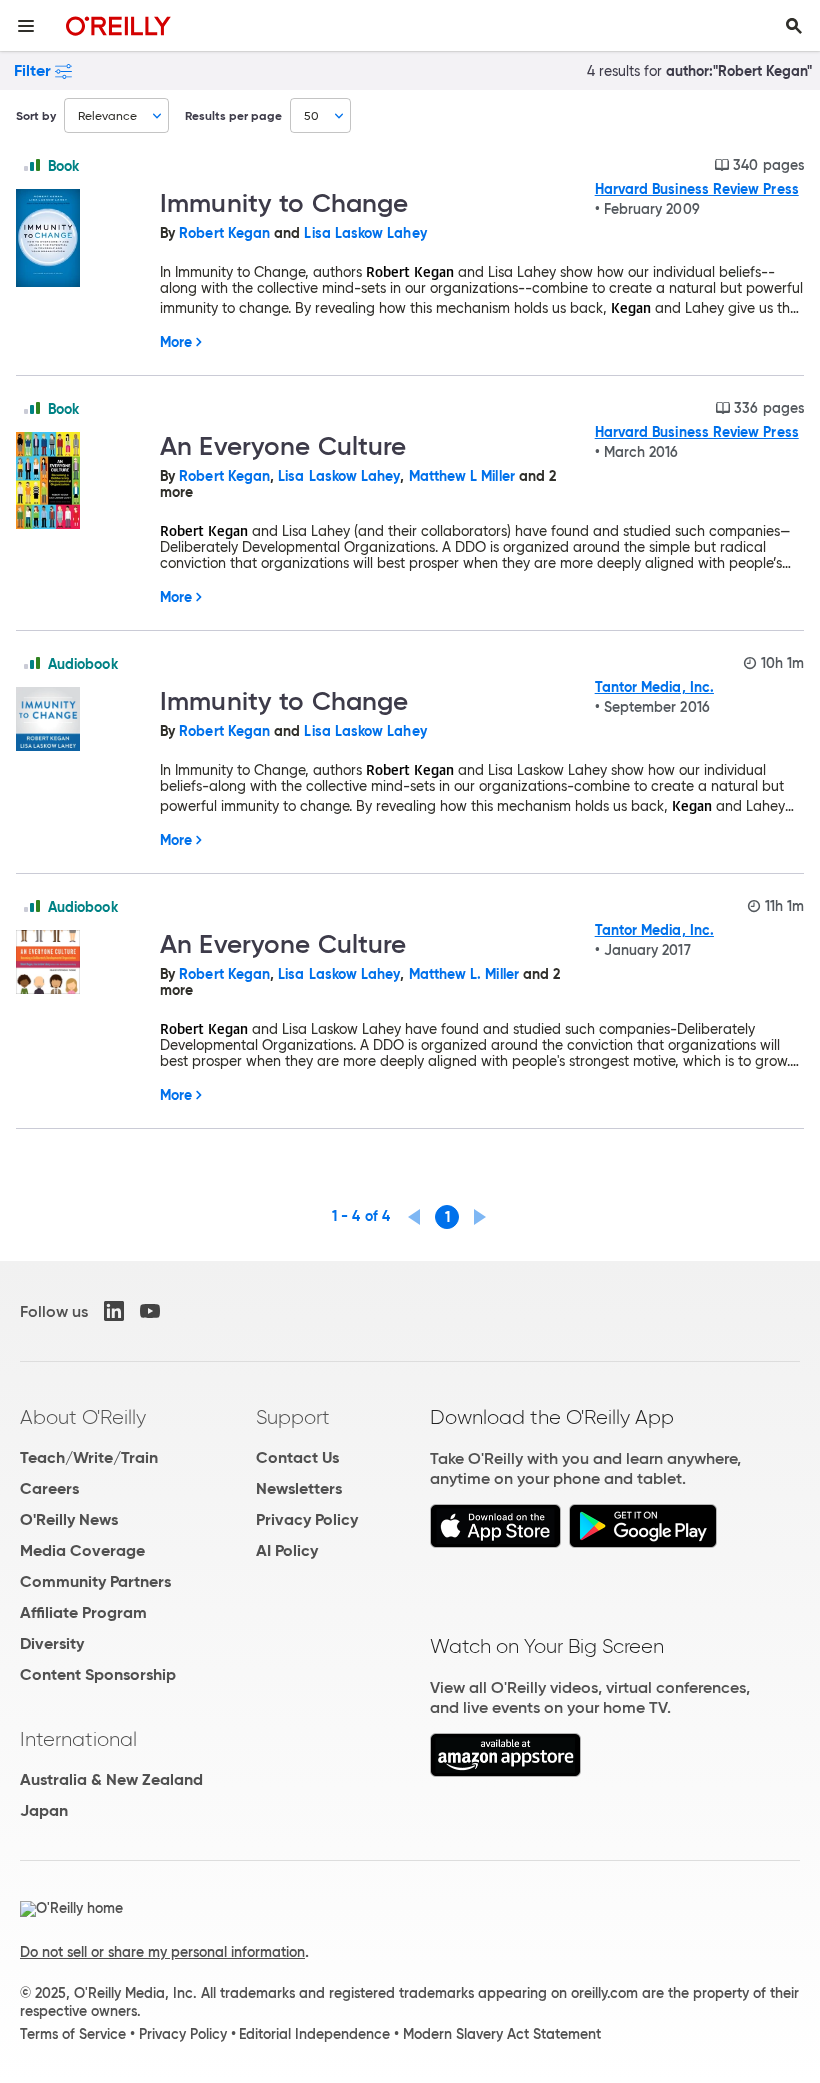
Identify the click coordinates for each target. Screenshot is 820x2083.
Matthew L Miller (462, 476)
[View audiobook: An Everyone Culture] (80, 963)
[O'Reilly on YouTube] (150, 1311)
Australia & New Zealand (111, 1779)
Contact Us (297, 1457)
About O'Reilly (83, 1417)
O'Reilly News (69, 1519)
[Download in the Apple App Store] (495, 1542)
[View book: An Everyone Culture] (80, 482)
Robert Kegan (224, 233)
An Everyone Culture (283, 446)
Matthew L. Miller (464, 974)
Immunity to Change (284, 203)
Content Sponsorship (98, 1674)
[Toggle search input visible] (794, 26)
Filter (32, 70)
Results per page (233, 115)
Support (293, 1417)
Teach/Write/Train (89, 1457)
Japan (44, 1810)
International (78, 1739)
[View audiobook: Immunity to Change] (80, 720)
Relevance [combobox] (107, 115)
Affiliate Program (83, 1612)
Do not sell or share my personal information (162, 1952)
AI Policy (287, 1550)
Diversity (52, 1643)
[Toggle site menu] (26, 26)
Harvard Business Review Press (697, 189)
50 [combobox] (311, 115)
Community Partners (95, 1581)
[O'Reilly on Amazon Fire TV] (505, 1771)
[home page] (118, 25)
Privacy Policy (307, 1519)
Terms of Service (73, 2034)
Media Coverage (82, 1550)
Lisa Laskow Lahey (365, 233)
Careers (49, 1488)
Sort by (36, 115)
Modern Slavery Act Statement (502, 2034)
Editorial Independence (314, 2034)
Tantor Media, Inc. (654, 687)
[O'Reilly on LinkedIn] (114, 1311)
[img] (32, 165)
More (176, 342)
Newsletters (299, 1488)
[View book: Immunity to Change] (80, 239)
